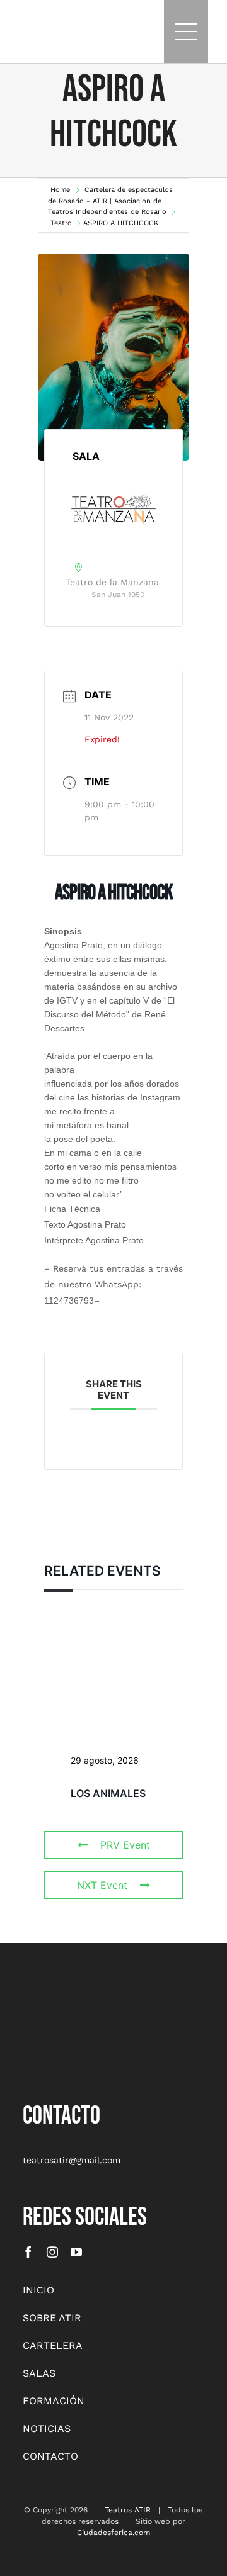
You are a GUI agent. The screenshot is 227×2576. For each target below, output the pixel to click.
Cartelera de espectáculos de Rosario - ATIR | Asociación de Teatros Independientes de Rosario (110, 201)
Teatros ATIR (128, 2510)
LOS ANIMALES (108, 1793)
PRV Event (125, 1845)
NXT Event (102, 1885)
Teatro (61, 223)
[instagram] (52, 2252)
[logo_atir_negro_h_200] (35, 26)
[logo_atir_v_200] (54, 1998)
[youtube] (76, 2252)
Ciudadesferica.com (113, 2533)
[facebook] (28, 2252)
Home (61, 190)
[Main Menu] (186, 31)
